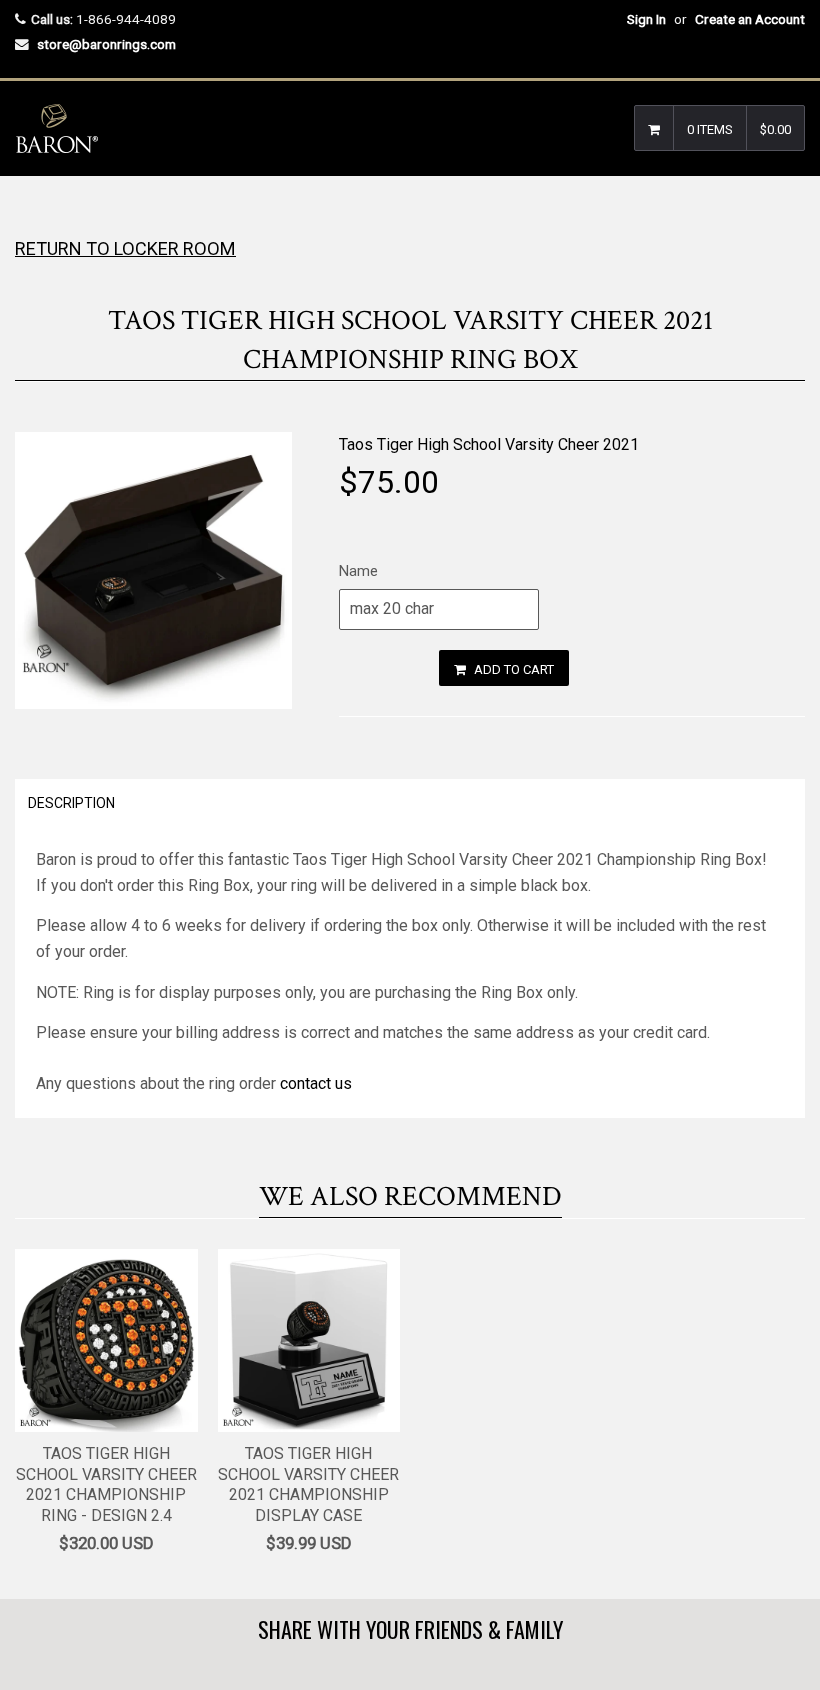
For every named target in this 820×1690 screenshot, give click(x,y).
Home (32, 215)
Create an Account (750, 19)
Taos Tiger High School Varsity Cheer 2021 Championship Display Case (308, 1484)
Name (358, 571)
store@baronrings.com (106, 44)
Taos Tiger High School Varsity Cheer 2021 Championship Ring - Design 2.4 (106, 1484)
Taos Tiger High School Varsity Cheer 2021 (489, 444)
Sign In (646, 19)
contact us (316, 1083)
